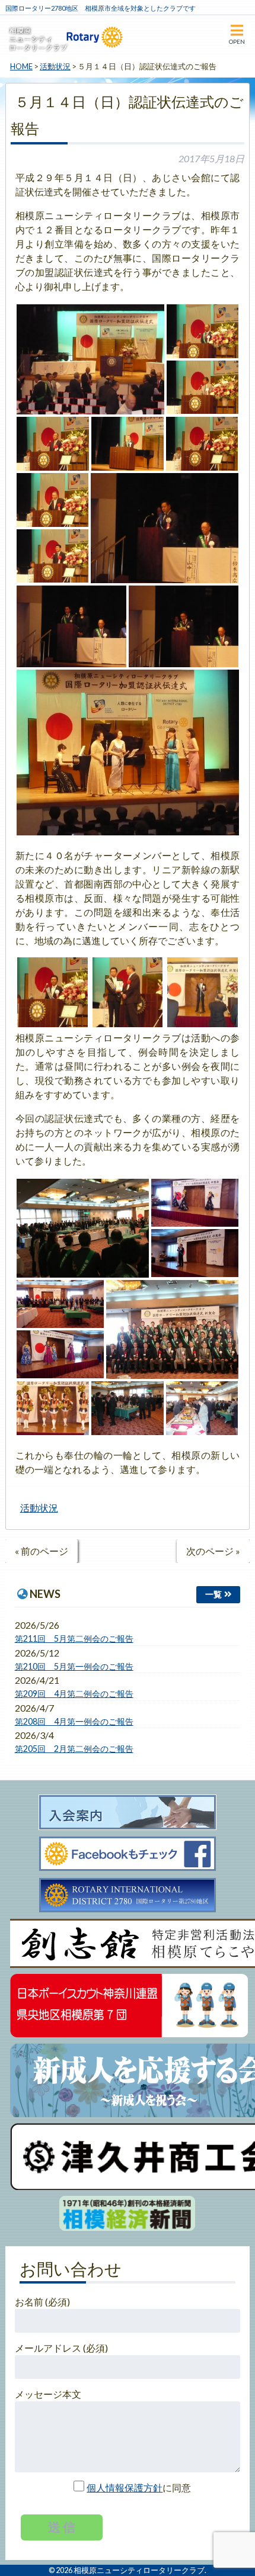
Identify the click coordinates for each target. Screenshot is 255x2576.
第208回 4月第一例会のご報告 (74, 1721)
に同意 (139, 2487)
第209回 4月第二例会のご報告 (74, 1694)
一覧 (213, 1594)
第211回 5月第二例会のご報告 (74, 1638)
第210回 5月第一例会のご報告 (74, 1666)
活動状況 (39, 1508)
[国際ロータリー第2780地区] (128, 1896)
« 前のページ (42, 1551)
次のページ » (213, 1551)
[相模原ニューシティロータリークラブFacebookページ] (128, 1854)
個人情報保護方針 (125, 2487)
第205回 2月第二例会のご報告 (74, 1749)
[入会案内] (128, 1813)
